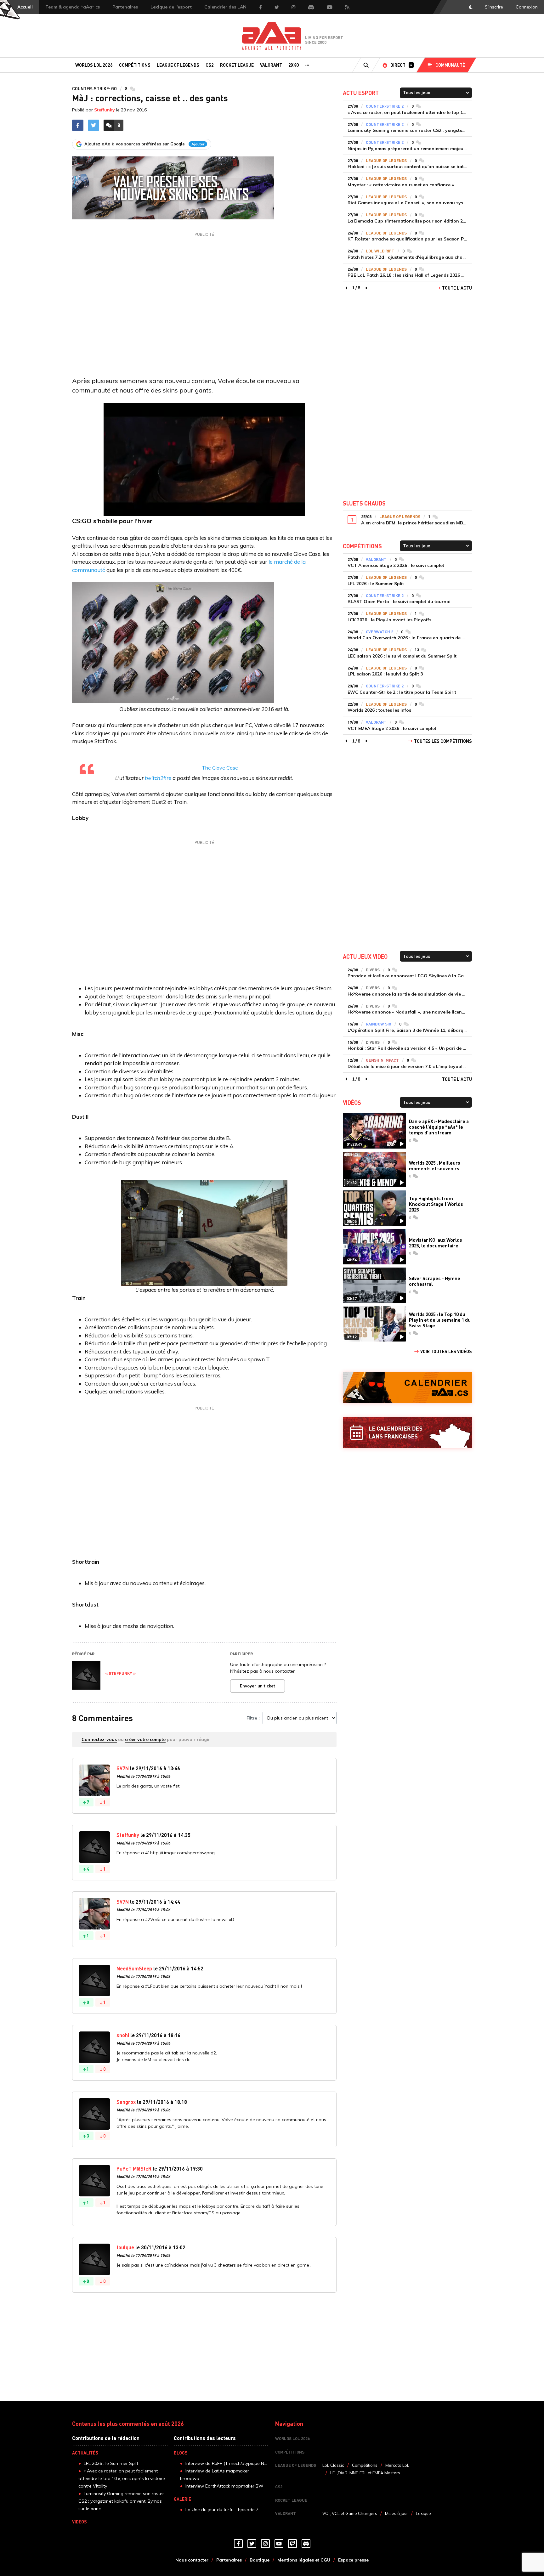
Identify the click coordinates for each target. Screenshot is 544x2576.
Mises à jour (397, 2513)
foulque (125, 2247)
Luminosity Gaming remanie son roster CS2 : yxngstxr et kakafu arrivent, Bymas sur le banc (121, 2501)
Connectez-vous (99, 1739)
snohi (123, 2035)
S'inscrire (494, 7)
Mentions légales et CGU (304, 2560)
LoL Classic (333, 2465)
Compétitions (135, 65)
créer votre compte (145, 1739)
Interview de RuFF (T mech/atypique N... (226, 2463)
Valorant (271, 65)
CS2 (210, 65)
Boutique (260, 2560)
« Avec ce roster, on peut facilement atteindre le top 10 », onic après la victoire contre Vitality (122, 2478)
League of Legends (178, 65)
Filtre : (253, 1718)
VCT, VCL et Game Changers (350, 2513)
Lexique (423, 2513)
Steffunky (105, 110)
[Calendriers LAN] (407, 1433)
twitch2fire (159, 778)
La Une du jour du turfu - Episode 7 (222, 2510)
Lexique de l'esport (171, 7)
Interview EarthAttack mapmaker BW (224, 2486)
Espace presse (353, 2560)
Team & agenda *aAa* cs (73, 7)
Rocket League (237, 65)
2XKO (294, 65)
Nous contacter (192, 2560)
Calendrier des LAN (225, 7)
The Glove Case (220, 768)
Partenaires (125, 7)
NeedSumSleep (134, 1968)
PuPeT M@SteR (134, 2169)
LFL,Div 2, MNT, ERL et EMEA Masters (365, 2473)
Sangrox (126, 2102)
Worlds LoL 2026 (94, 65)
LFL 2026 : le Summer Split (111, 2463)
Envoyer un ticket (258, 1686)
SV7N (123, 1768)
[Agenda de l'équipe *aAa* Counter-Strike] (407, 1388)
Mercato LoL (397, 2465)
